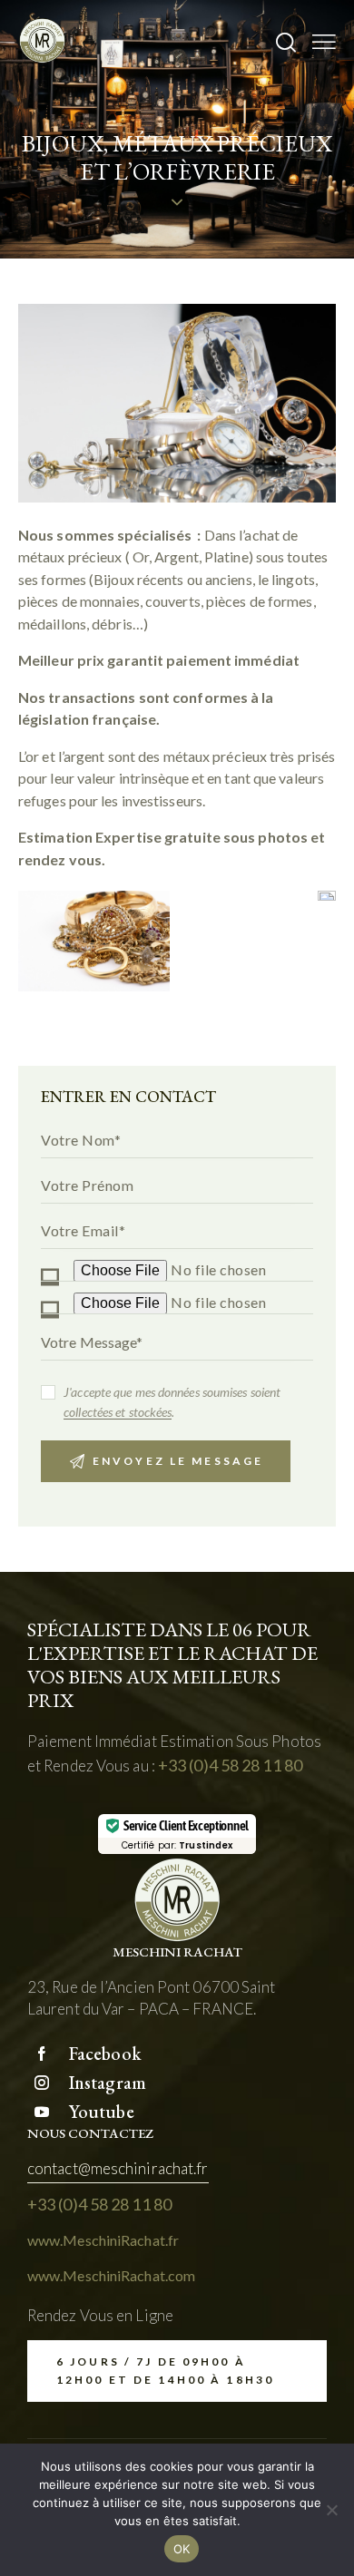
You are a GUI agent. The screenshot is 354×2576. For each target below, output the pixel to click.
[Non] (331, 2510)
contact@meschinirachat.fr (118, 2168)
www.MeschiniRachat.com (111, 2275)
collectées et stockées (118, 1413)
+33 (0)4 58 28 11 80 (230, 1765)
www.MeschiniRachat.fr (103, 2240)
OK (182, 2549)
